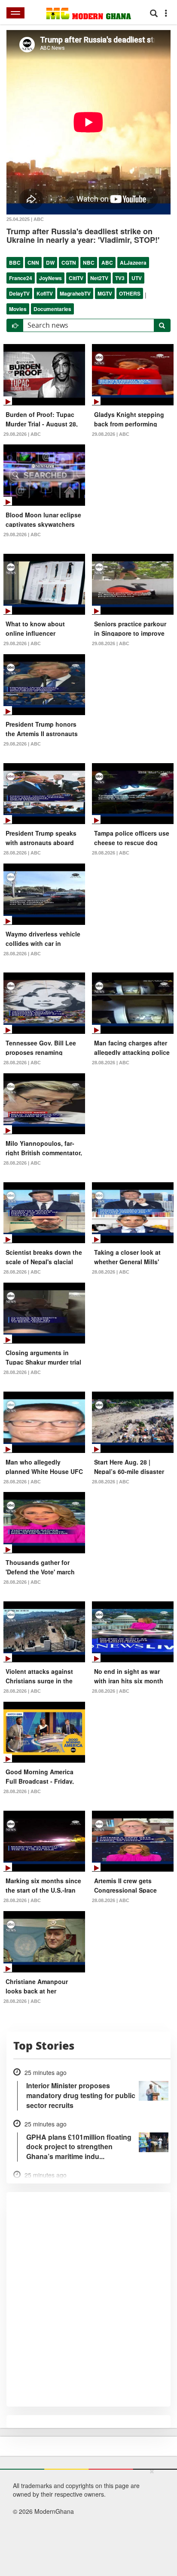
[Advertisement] (85, 2521)
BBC (15, 263)
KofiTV (45, 293)
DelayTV (19, 293)
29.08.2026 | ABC (22, 434)
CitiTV (76, 278)
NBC (89, 263)
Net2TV (99, 278)
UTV (137, 278)
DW (50, 263)
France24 (21, 278)
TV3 (120, 278)
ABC (107, 263)
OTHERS (130, 293)
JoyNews (50, 278)
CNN (33, 263)
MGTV (105, 293)
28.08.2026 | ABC (22, 853)
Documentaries (52, 309)
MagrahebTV (75, 293)
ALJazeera (133, 263)
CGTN (69, 263)
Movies (18, 309)
